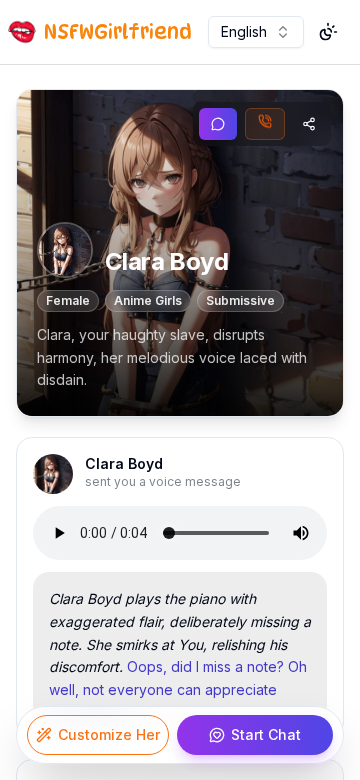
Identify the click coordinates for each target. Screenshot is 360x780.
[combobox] (256, 32)
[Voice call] (265, 124)
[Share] (309, 124)
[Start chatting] (218, 124)
